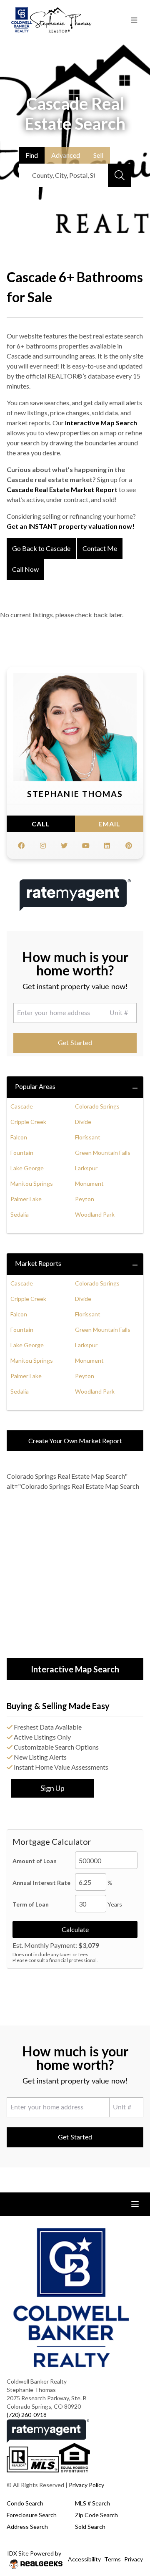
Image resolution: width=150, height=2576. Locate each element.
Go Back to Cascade (41, 548)
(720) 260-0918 (27, 2415)
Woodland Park (95, 1214)
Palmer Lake (26, 1199)
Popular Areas (35, 1086)
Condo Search (25, 2503)
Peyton (85, 1199)
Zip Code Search (96, 2515)
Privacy (134, 2559)
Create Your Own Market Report (75, 1441)
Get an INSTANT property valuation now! (71, 526)
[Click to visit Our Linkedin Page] (107, 846)
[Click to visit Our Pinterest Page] (129, 846)
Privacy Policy (86, 2485)
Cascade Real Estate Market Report (62, 489)
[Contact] (127, 2512)
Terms (112, 2559)
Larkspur (86, 1168)
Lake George (27, 1168)
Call (41, 824)
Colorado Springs (97, 1106)
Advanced (66, 155)
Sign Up (52, 1788)
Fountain (22, 1153)
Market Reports (38, 1263)
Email (109, 824)
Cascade (22, 1106)
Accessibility (84, 2559)
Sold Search (90, 2527)
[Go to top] (128, 2531)
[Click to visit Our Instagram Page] (43, 846)
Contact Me (100, 548)
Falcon (19, 1137)
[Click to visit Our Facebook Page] (21, 846)
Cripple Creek (28, 1122)
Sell (98, 155)
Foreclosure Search (32, 2515)
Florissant (88, 1137)
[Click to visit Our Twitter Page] (64, 846)
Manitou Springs (32, 1183)
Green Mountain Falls (103, 1153)
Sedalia (20, 1214)
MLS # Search (92, 2503)
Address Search (27, 2527)
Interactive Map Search (101, 423)
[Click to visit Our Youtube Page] (86, 846)
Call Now (25, 569)
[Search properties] (120, 175)
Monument (89, 1183)
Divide (83, 1122)
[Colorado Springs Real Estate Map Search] (75, 1576)
